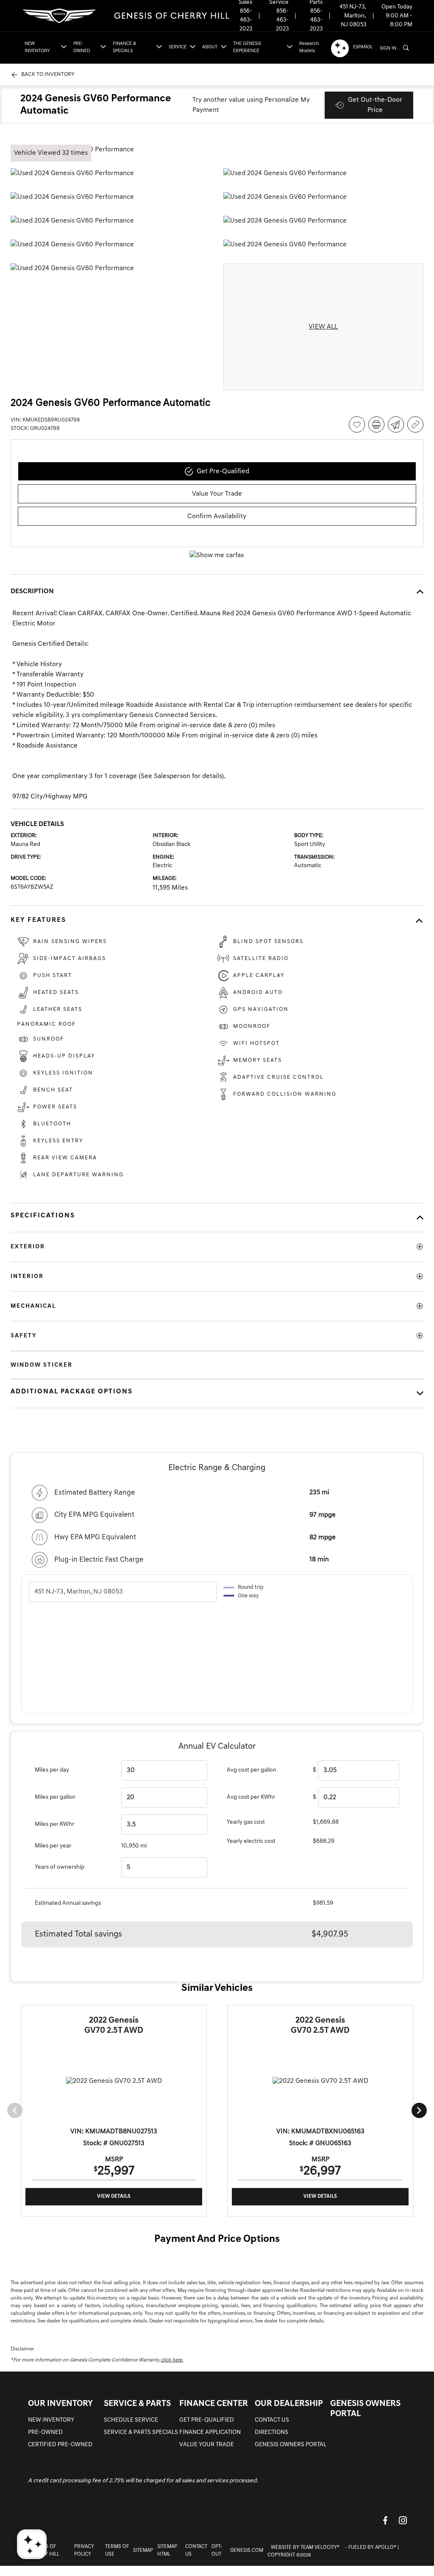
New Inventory (51, 2420)
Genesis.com (247, 2551)
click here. (172, 2360)
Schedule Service (131, 2420)
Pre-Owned (45, 2432)
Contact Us (272, 2420)
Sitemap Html (167, 2551)
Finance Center (214, 2404)
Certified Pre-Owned (60, 2445)
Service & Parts (137, 2404)
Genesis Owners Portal (291, 2445)
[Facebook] (385, 2520)
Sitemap (143, 2551)
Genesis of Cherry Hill (44, 2551)
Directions (271, 2432)
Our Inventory (60, 2404)
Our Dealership (289, 2404)
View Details (114, 2196)
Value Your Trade (207, 2445)
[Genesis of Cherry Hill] (127, 16)
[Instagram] (403, 2520)
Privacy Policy (84, 2551)
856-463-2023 (246, 20)
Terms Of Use (117, 2551)
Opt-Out (217, 2551)
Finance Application (210, 2432)
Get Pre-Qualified (207, 2420)
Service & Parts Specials (141, 2432)
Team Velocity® (320, 2548)
